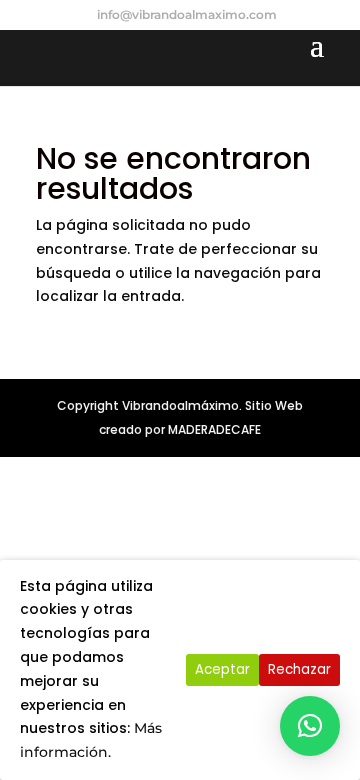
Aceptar (222, 669)
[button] (310, 726)
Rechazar (299, 669)
